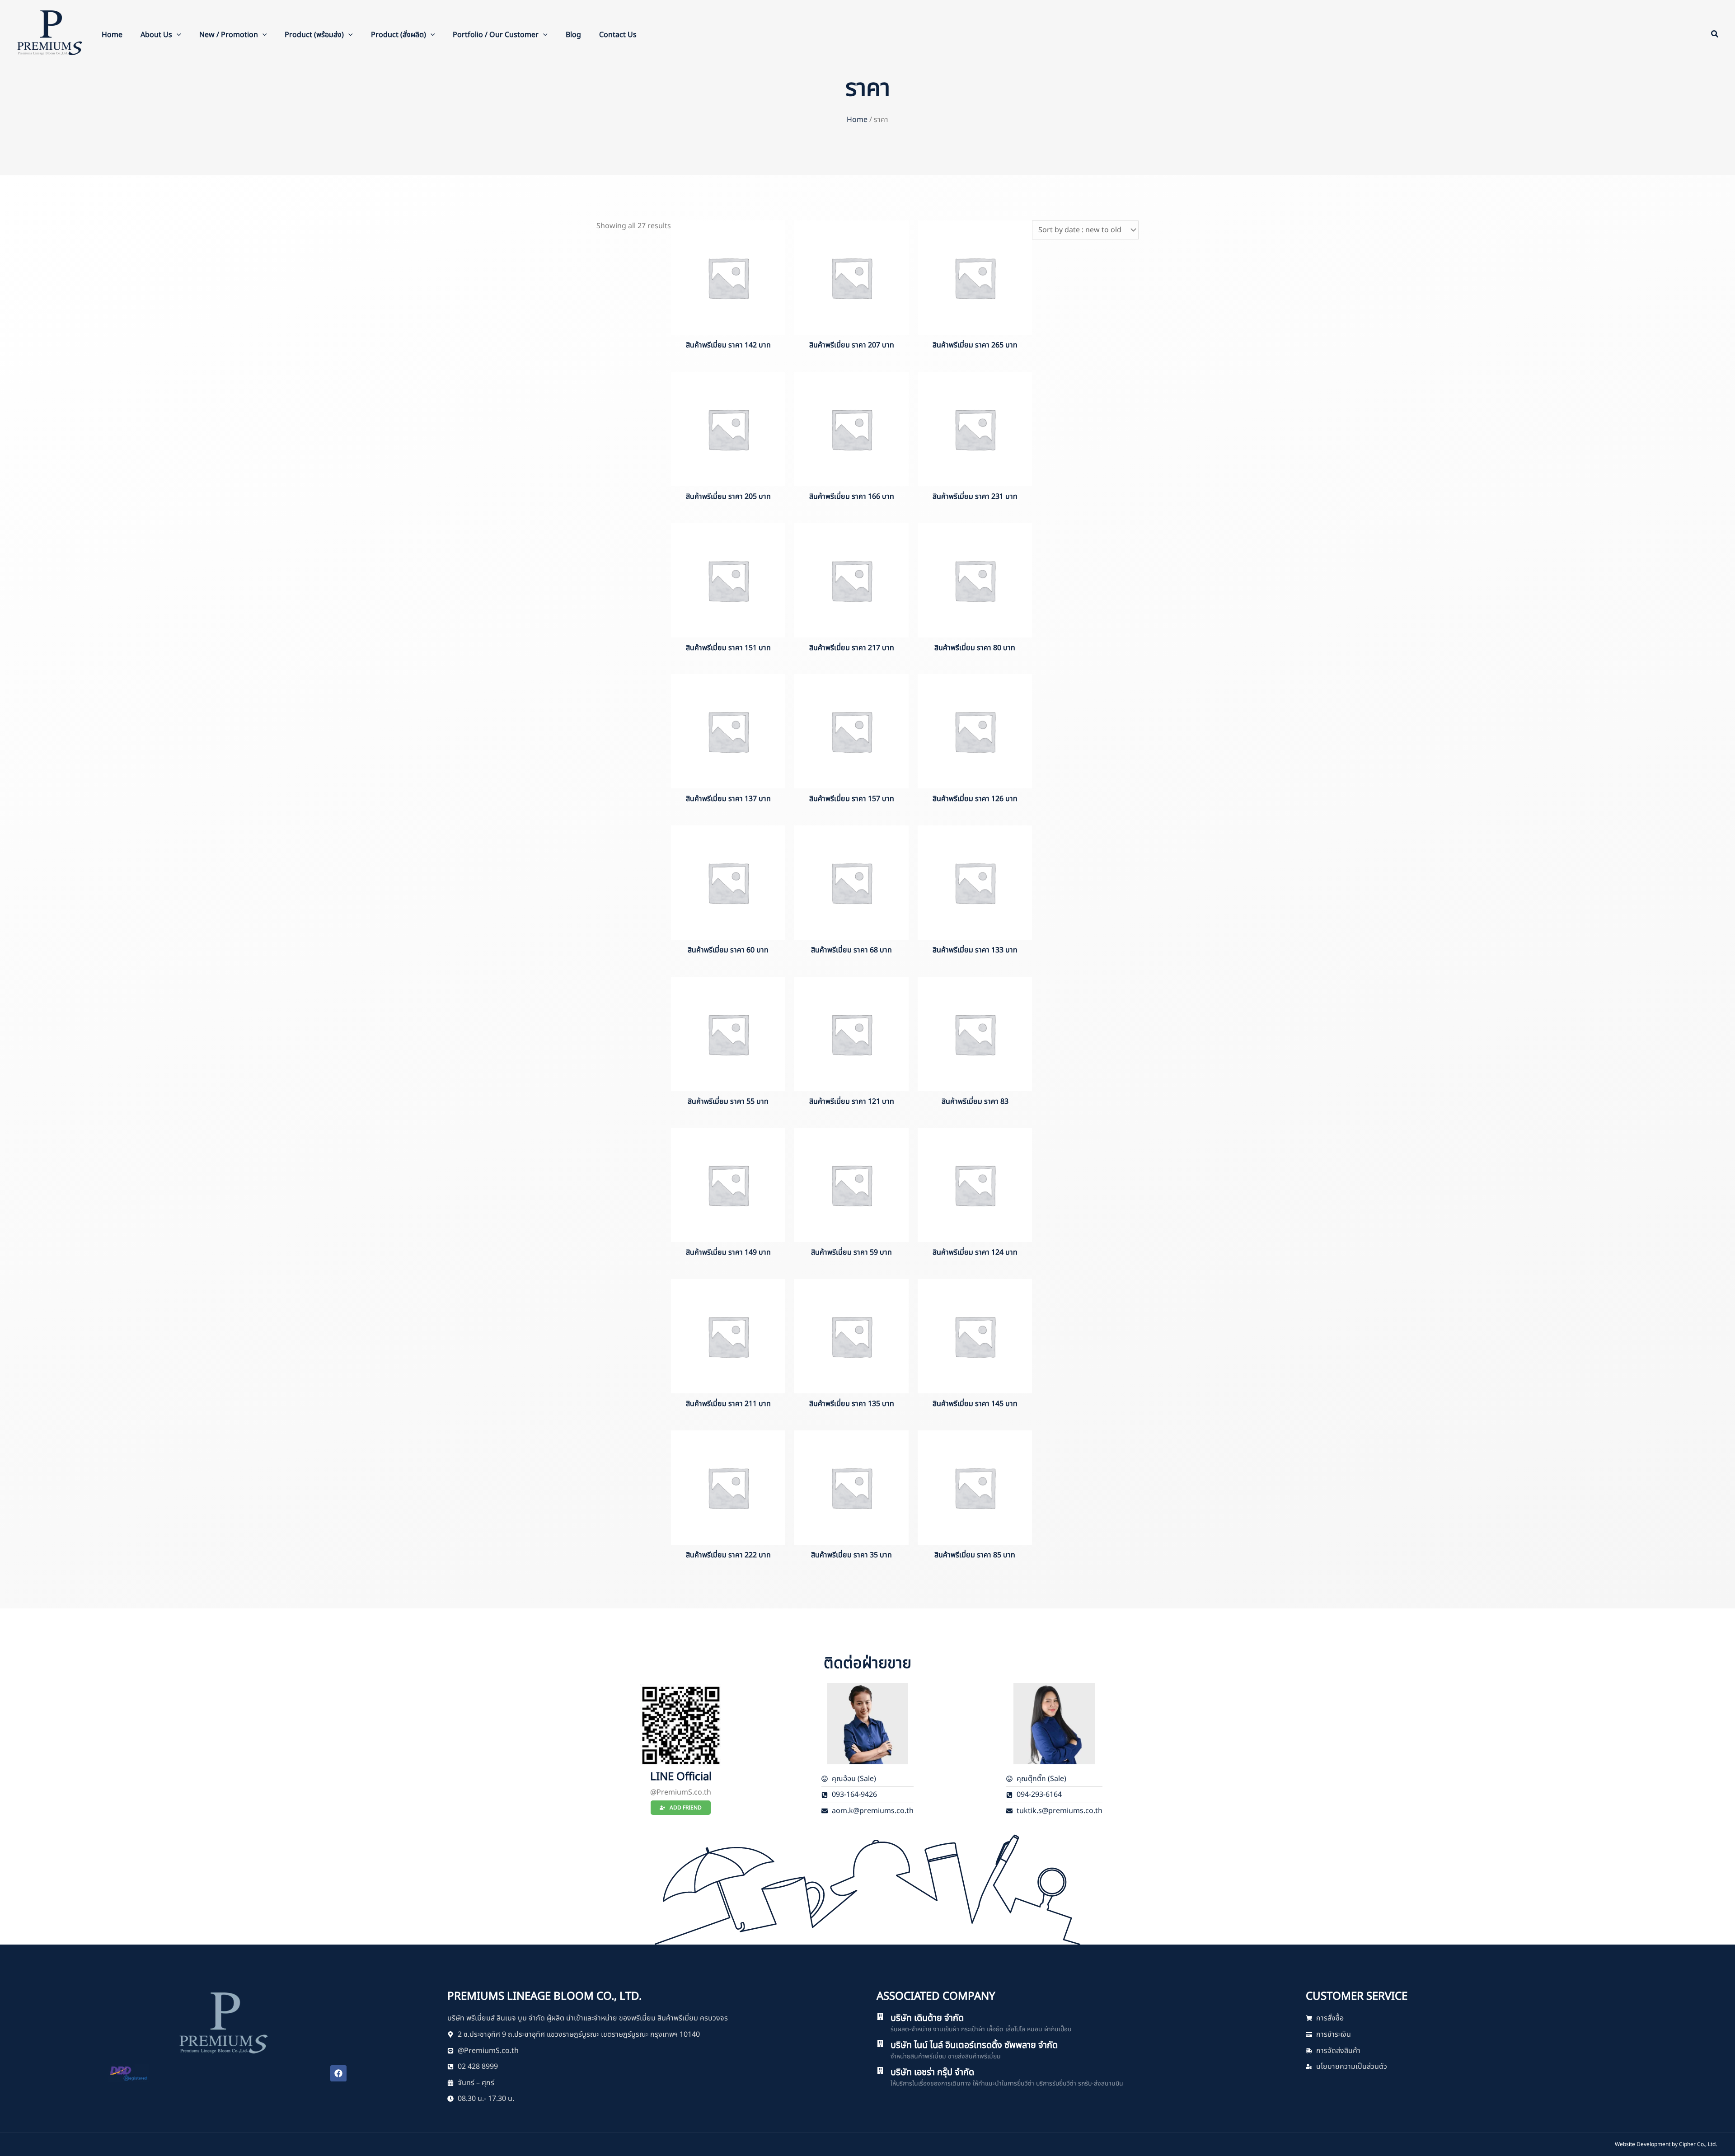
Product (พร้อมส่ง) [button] (314, 35)
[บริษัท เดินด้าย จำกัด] (880, 2016)
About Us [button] (156, 35)
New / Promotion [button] (229, 35)
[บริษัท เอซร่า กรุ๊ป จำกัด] (880, 2071)
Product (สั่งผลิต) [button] (399, 35)
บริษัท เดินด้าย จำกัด (927, 2018)
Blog (573, 35)
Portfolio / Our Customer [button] (496, 35)
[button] (177, 35)
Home (112, 35)
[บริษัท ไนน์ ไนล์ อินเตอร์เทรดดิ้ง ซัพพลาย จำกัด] (880, 2044)
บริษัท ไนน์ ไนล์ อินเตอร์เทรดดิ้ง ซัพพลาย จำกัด (974, 2045)
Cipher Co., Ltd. (1698, 2144)
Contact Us (618, 35)
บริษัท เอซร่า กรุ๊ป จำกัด (932, 2072)
